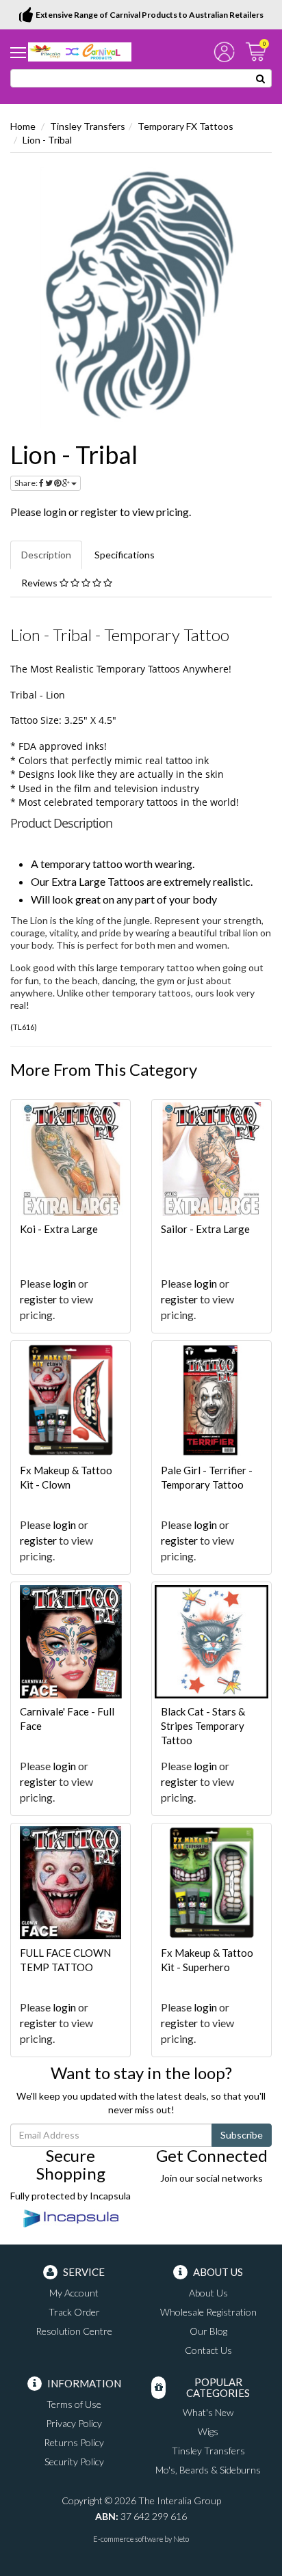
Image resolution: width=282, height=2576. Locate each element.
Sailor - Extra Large (205, 1229)
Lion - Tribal (47, 140)
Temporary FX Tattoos (185, 126)
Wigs (208, 2431)
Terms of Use (74, 2404)
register (99, 512)
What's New (208, 2412)
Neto (181, 2539)
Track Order (74, 2312)
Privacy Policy (74, 2423)
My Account (74, 2293)
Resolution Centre (74, 2331)
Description (46, 555)
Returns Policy (74, 2442)
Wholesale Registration (208, 2312)
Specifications (125, 555)
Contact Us (208, 2350)
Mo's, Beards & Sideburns (208, 2470)
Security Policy (74, 2462)
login (55, 512)
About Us (208, 2293)
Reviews (40, 583)
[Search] (261, 78)
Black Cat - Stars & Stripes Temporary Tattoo (203, 1726)
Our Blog (208, 2331)
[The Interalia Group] (80, 51)
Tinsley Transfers (88, 126)
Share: (27, 483)
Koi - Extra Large (59, 1229)
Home (23, 126)
